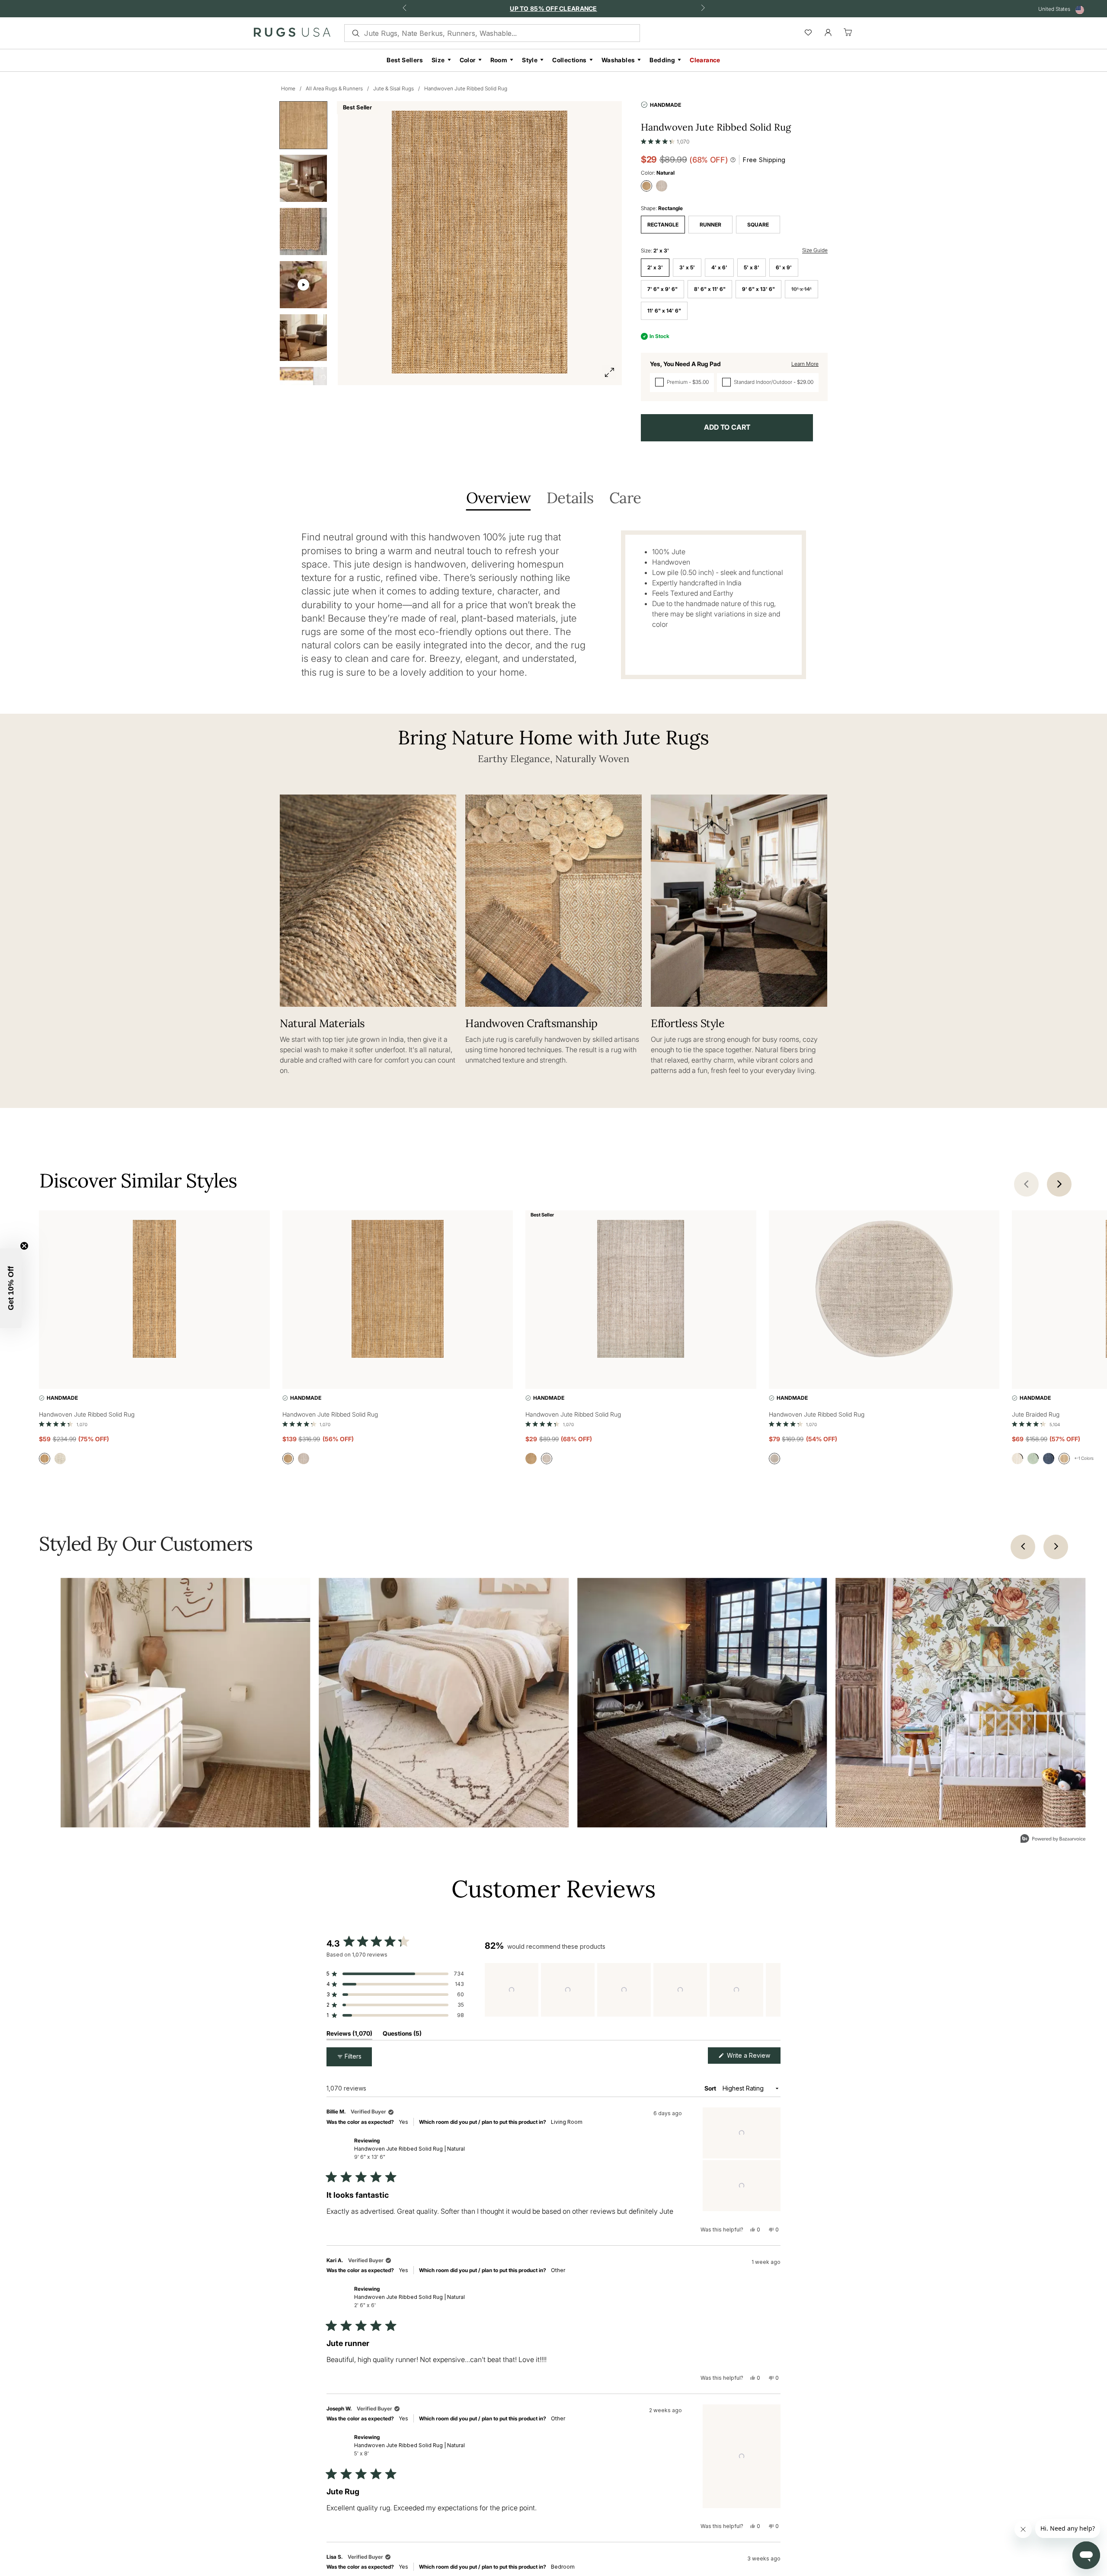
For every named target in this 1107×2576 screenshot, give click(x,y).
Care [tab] (625, 499)
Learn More (805, 364)
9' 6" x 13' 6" (758, 289)
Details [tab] (570, 499)
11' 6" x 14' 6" (664, 311)
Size (438, 60)
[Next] (1056, 1547)
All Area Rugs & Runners (334, 88)
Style (530, 60)
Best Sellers (405, 60)
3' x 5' (687, 267)
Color (468, 60)
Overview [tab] (498, 499)
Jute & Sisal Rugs (394, 88)
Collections (569, 60)
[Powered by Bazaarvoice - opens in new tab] (1053, 1840)
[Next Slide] (774, 1990)
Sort (711, 2088)
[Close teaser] (24, 1246)
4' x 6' (719, 267)
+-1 (1084, 1458)
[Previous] (1023, 1547)
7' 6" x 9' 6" (662, 289)
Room (499, 60)
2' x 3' (655, 267)
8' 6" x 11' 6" (710, 289)
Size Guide (815, 250)
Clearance (705, 60)
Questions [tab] (402, 2035)
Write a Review (753, 2057)
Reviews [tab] (349, 2035)
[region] (633, 1990)
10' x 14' (801, 289)
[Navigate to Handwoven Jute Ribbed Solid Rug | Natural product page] (154, 1291)
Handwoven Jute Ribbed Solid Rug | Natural (410, 2153)
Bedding (662, 60)
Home (288, 88)
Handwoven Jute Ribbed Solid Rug (466, 88)
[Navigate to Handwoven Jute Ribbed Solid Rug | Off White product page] (641, 1291)
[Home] (292, 34)
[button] (665, 140)
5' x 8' (752, 267)
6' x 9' (784, 267)
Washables (618, 60)
